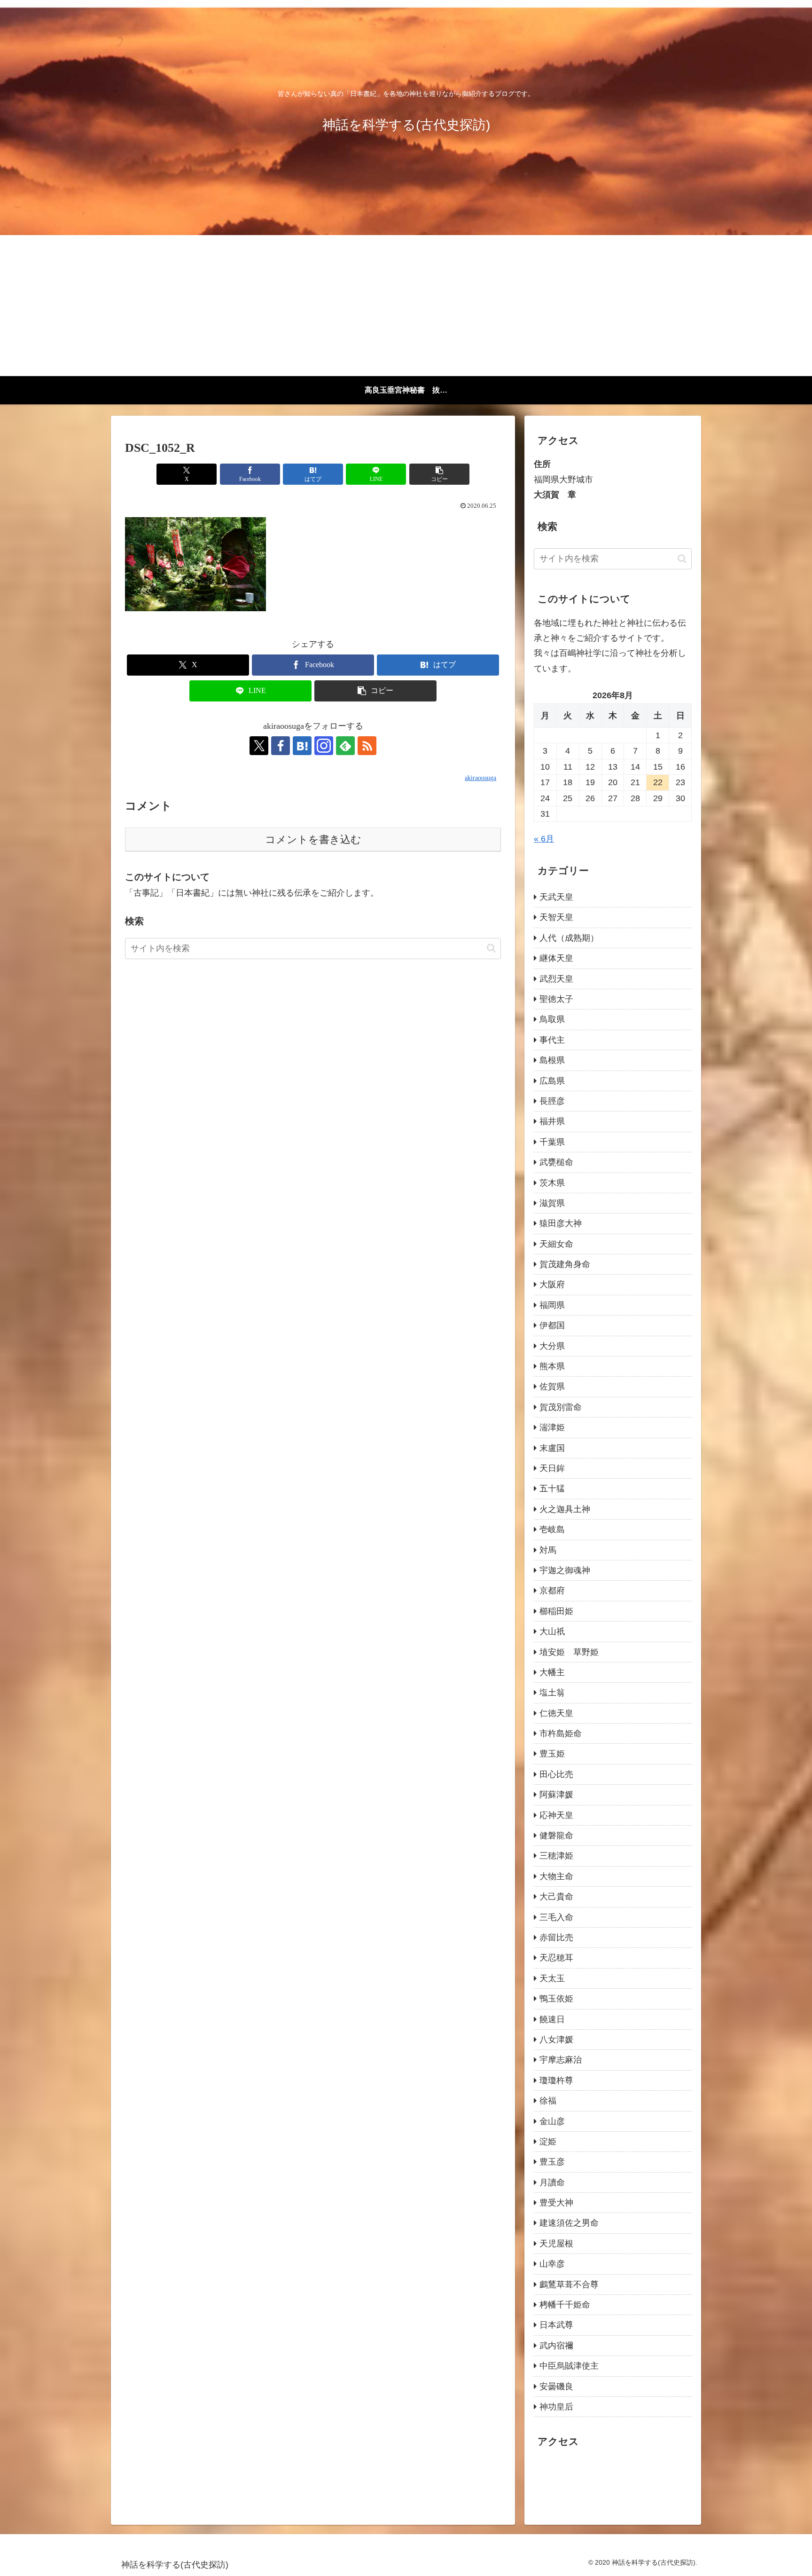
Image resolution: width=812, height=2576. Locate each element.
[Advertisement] (406, 306)
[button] (439, 474)
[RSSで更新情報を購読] (367, 746)
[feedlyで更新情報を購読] (345, 746)
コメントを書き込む (313, 839)
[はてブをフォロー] (302, 746)
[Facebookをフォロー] (281, 746)
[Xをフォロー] (259, 746)
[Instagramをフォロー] (324, 746)
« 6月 (544, 839)
